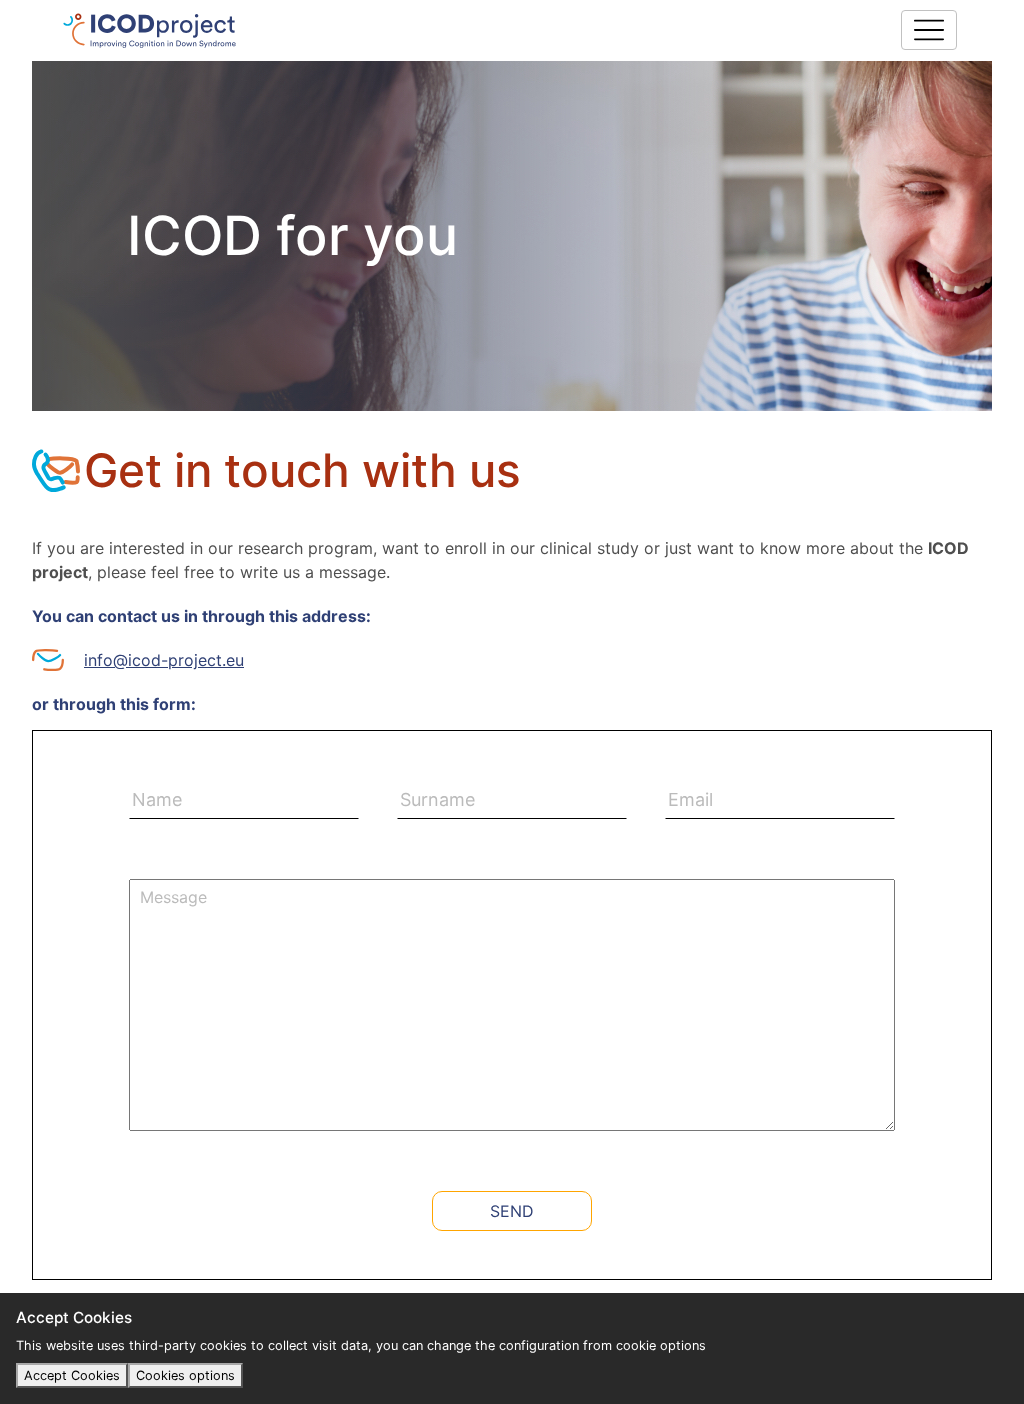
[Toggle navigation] (929, 30)
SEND (512, 1211)
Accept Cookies (72, 1375)
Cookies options (185, 1375)
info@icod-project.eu (164, 660)
